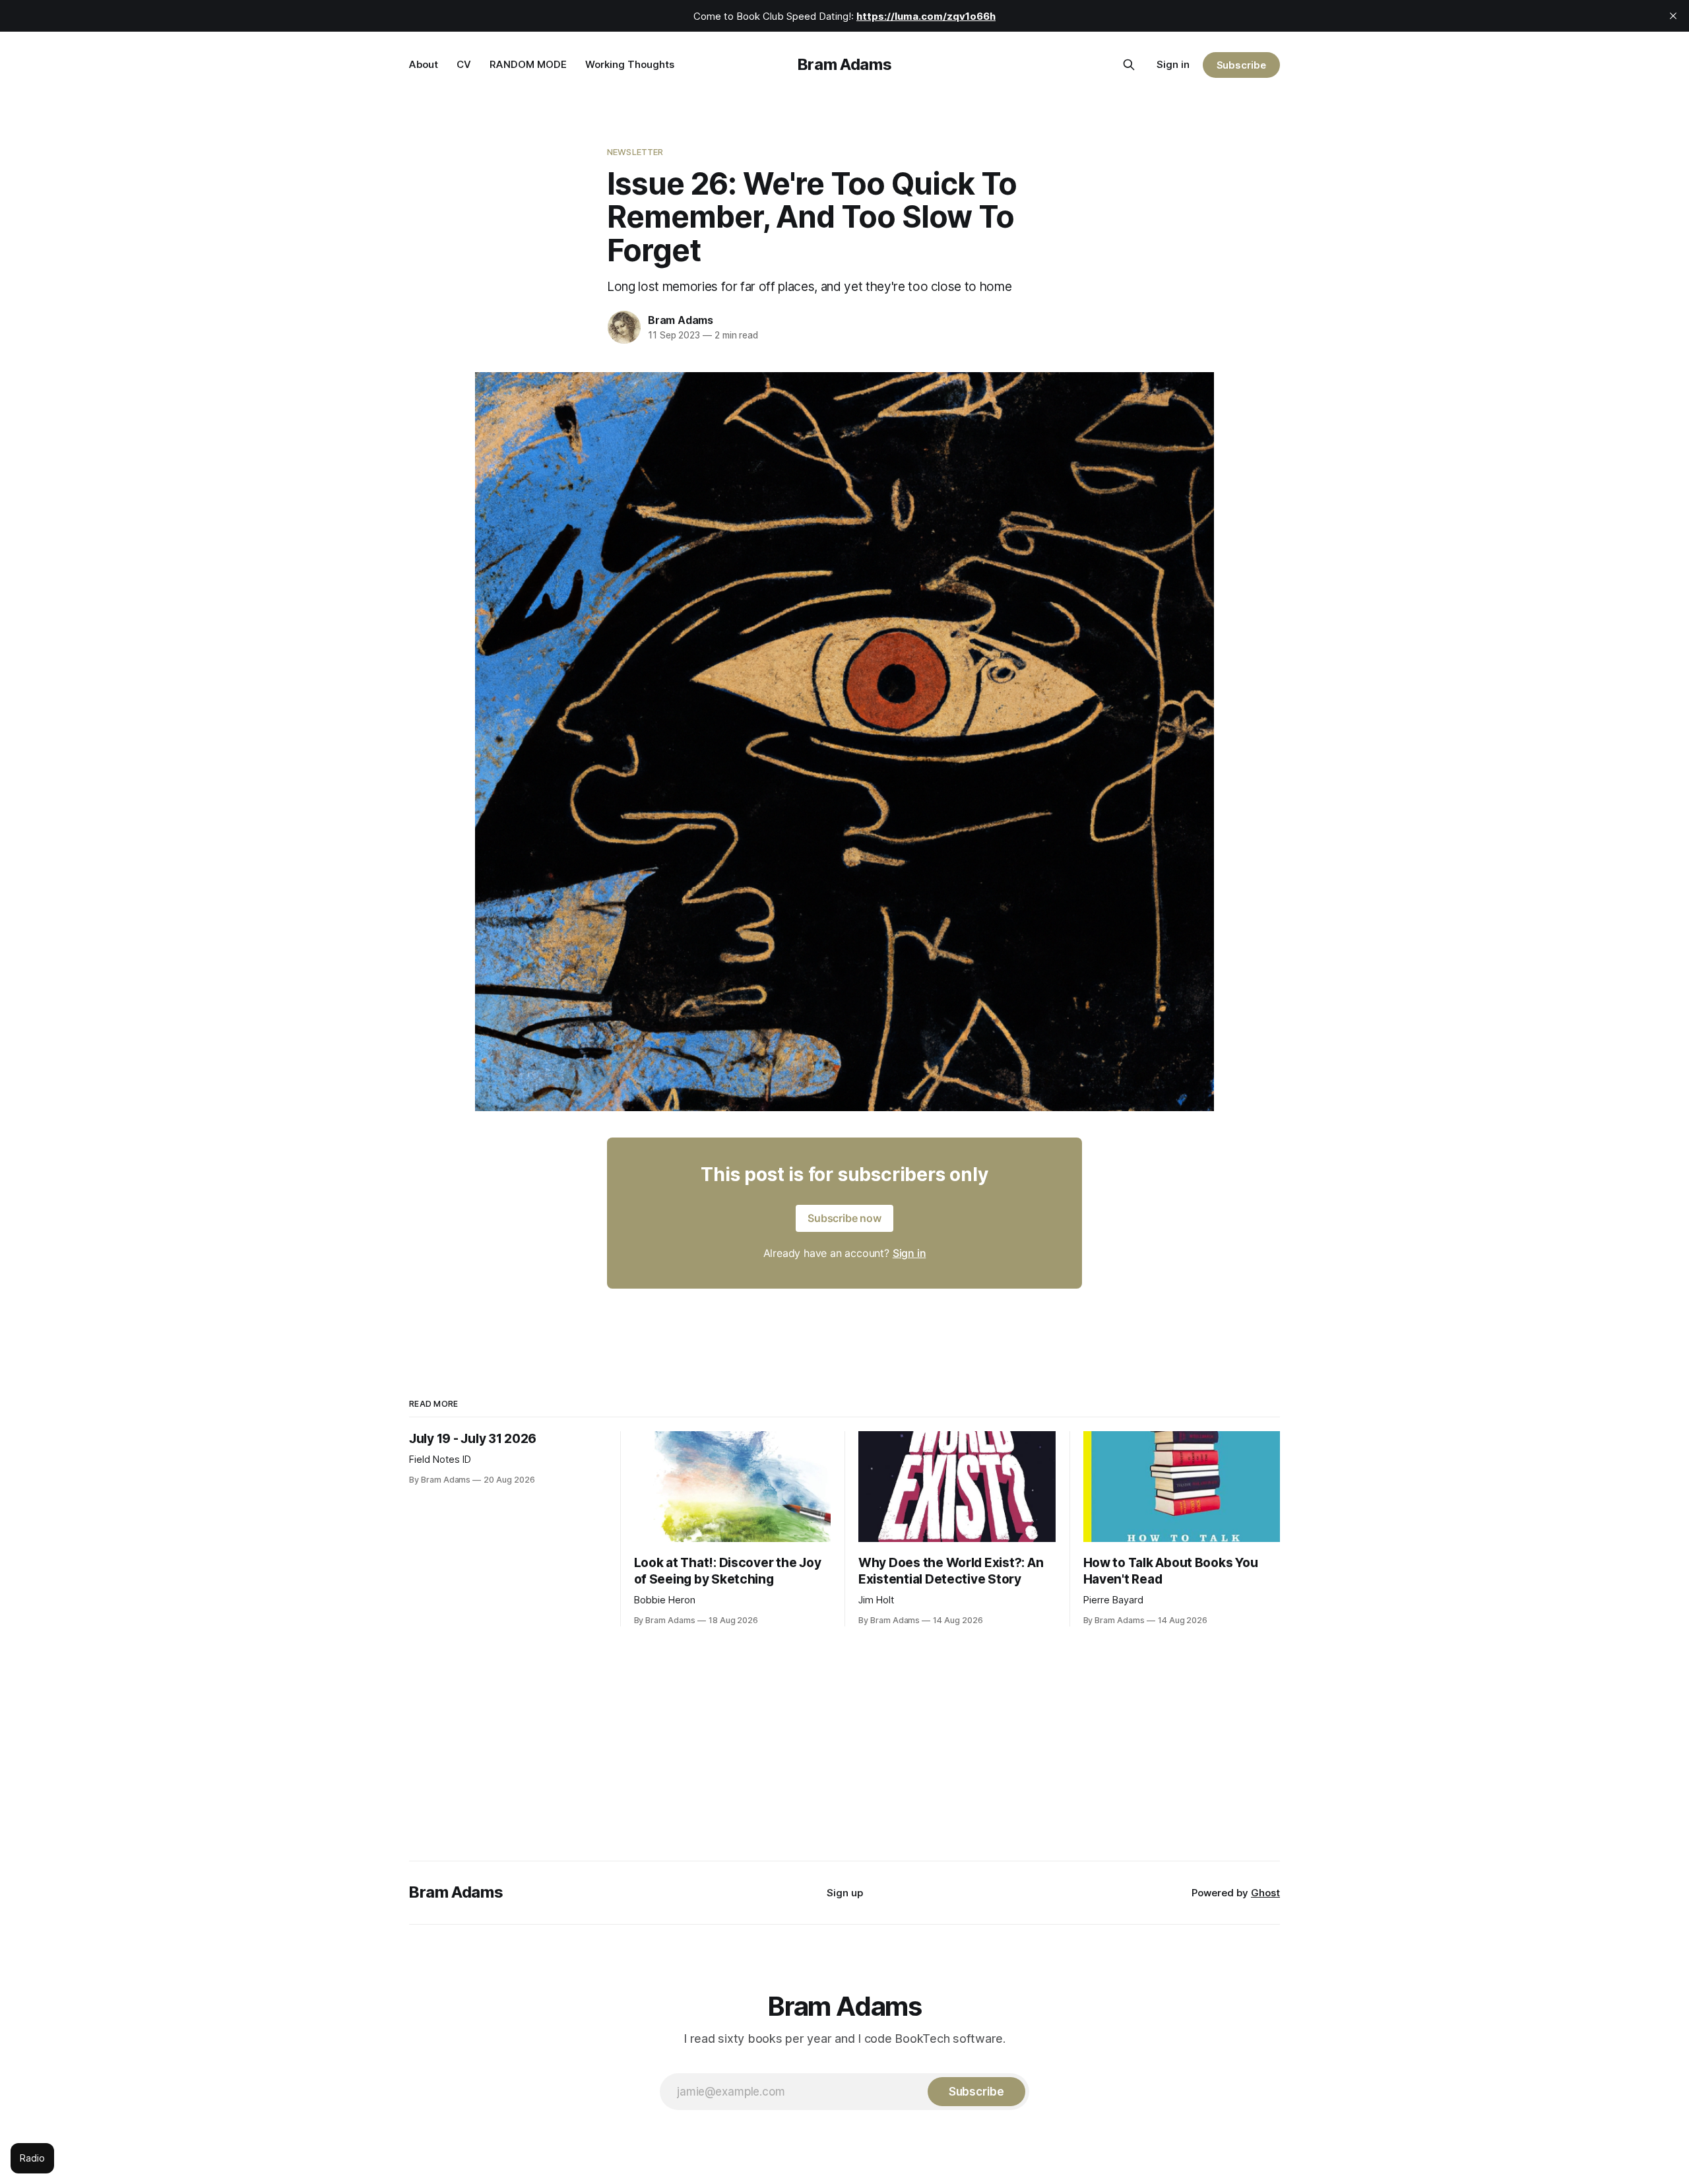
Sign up (845, 1893)
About (424, 64)
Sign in (1173, 64)
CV (464, 64)
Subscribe (1241, 65)
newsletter (635, 152)
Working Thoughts (630, 64)
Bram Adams (844, 64)
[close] (1673, 16)
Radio (32, 2158)
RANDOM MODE (528, 64)
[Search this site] (1129, 65)
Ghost (1265, 1893)
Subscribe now (844, 1218)
